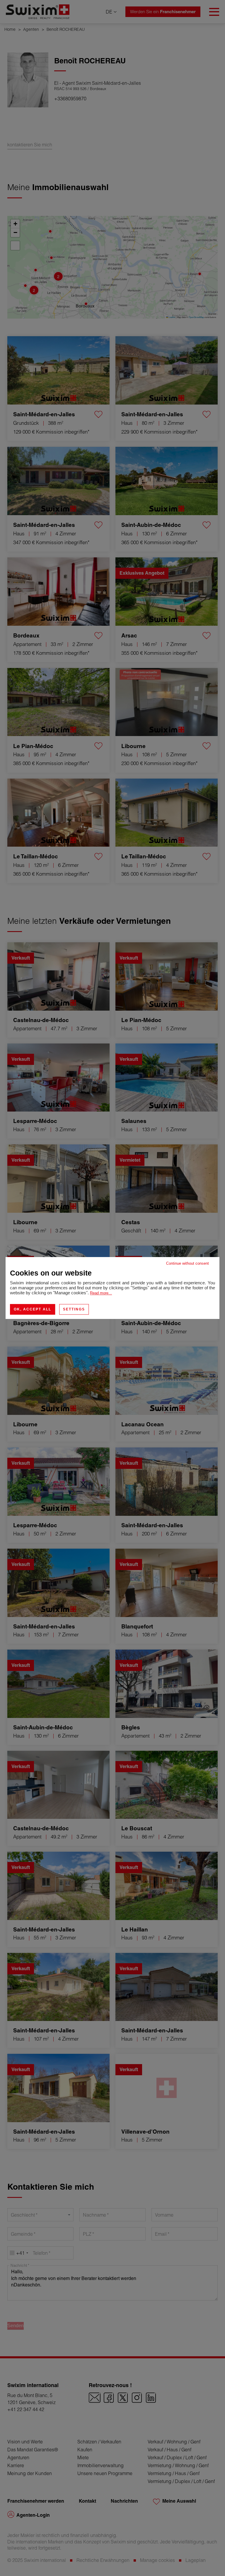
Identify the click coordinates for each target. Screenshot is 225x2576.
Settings (74, 1309)
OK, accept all (33, 1309)
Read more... (101, 1293)
